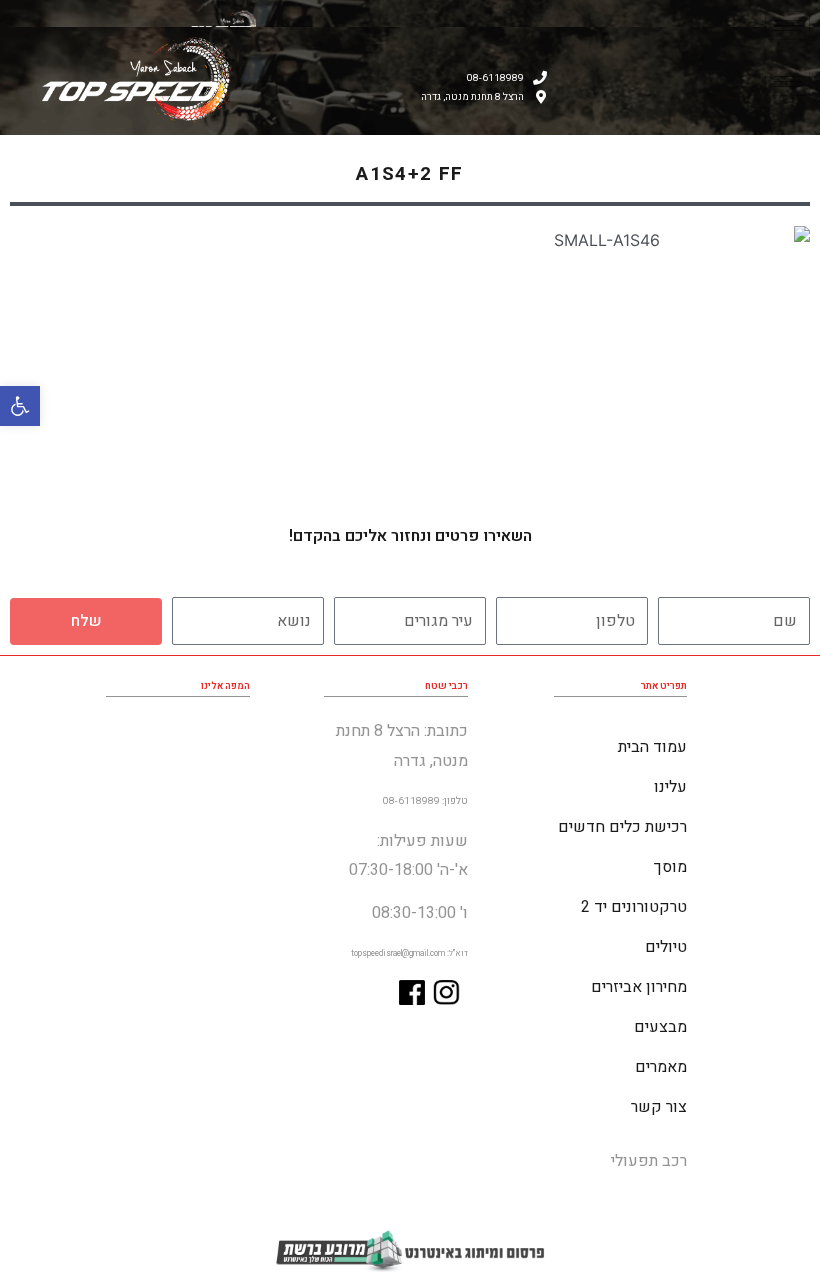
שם (798, 581)
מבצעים (660, 1027)
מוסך (670, 867)
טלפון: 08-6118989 (425, 801)
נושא (307, 581)
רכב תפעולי (649, 1161)
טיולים (666, 947)
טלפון (628, 581)
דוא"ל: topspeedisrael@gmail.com (409, 953)
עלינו (670, 787)
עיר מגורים (451, 581)
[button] (20, 406)
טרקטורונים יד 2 (634, 907)
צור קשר (659, 1107)
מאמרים (661, 1067)
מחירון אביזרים (639, 987)
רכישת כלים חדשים (622, 827)
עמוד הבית (652, 747)
